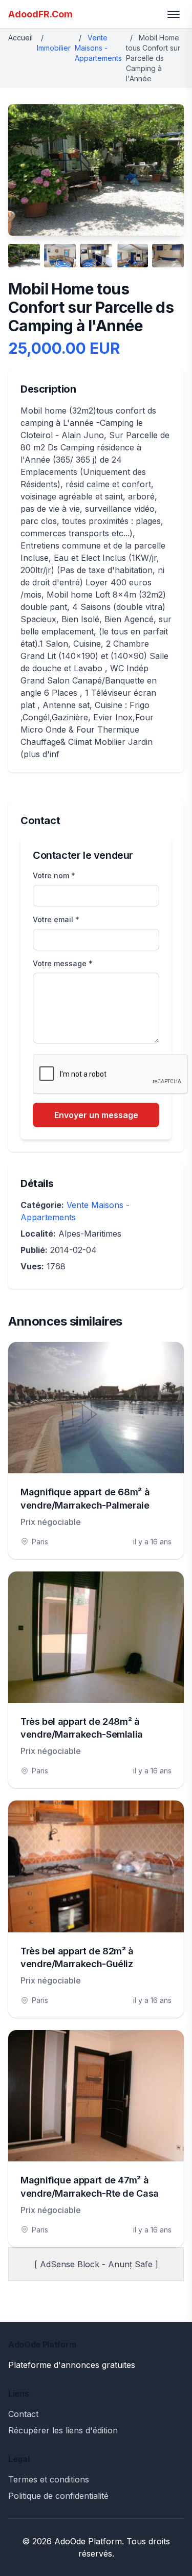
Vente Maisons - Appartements (98, 48)
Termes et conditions (49, 2479)
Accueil (20, 38)
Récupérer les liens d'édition (63, 2430)
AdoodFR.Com (40, 14)
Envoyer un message (96, 1115)
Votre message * (63, 963)
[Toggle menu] (174, 14)
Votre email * (56, 919)
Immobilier (54, 48)
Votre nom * (54, 875)
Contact (23, 2414)
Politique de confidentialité (58, 2496)
